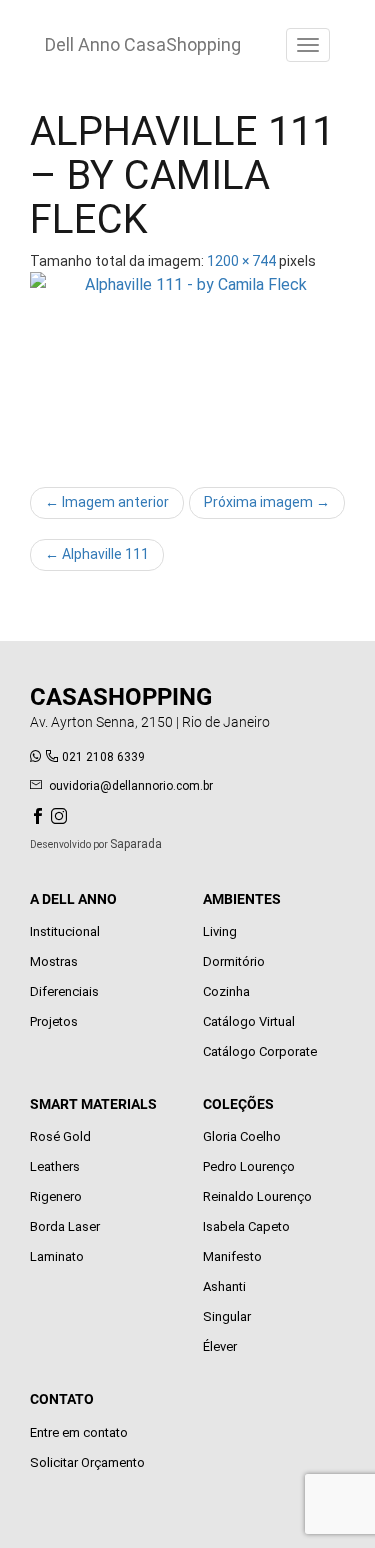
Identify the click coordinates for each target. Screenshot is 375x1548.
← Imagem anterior (107, 502)
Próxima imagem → (267, 502)
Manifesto (232, 1256)
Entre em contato (79, 1432)
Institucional (65, 931)
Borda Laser (65, 1226)
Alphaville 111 (97, 554)
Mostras (54, 961)
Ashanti (224, 1286)
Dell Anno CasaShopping (143, 44)
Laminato (57, 1256)
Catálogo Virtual (249, 1021)
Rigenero (56, 1196)
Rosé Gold (60, 1136)
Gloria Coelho (242, 1136)
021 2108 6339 (103, 757)
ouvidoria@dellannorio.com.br (131, 786)
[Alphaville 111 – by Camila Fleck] (187, 369)
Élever (220, 1346)
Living (220, 931)
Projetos (54, 1021)
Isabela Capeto (246, 1226)
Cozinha (226, 991)
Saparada (136, 844)
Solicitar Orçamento (87, 1462)
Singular (227, 1316)
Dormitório (234, 961)
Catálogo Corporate (260, 1051)
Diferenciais (64, 991)
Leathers (55, 1166)
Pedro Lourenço (249, 1166)
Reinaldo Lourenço (257, 1196)
